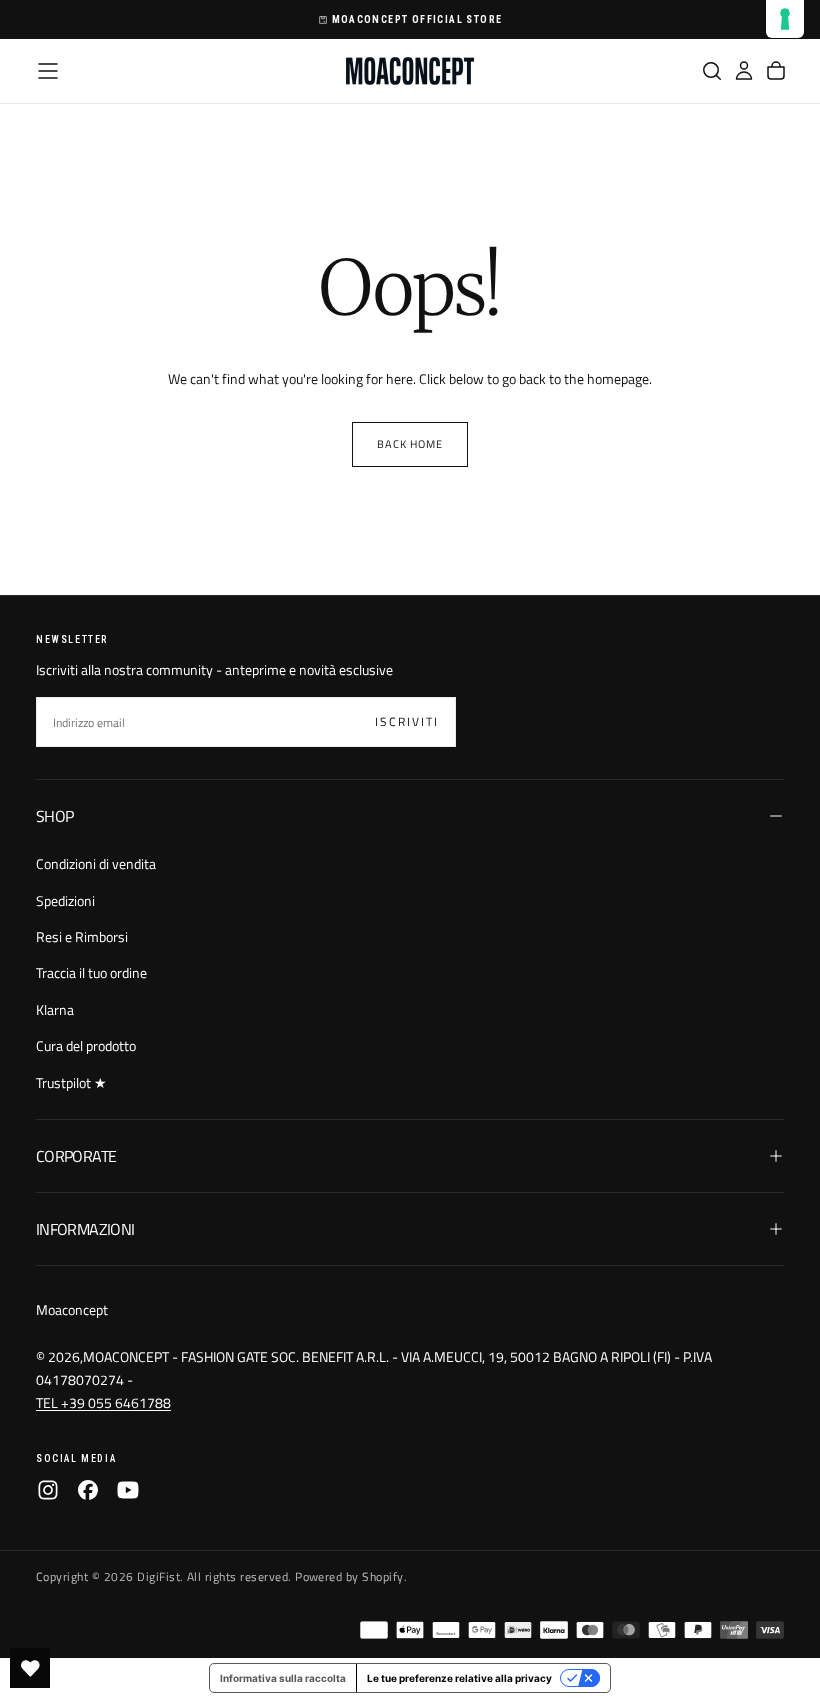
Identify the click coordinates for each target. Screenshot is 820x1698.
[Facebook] (88, 1490)
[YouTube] (128, 1490)
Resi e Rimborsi (82, 936)
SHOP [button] (54, 816)
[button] (48, 71)
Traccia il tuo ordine (91, 972)
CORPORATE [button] (76, 1156)
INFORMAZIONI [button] (85, 1229)
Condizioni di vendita (96, 863)
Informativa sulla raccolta (283, 1678)
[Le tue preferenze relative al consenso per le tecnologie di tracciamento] (785, 19)
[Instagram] (48, 1490)
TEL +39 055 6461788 (103, 1402)
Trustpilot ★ (71, 1082)
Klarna (55, 1009)
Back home (410, 444)
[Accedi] (744, 71)
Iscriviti (407, 721)
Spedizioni (65, 900)
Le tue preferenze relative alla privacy (459, 1678)
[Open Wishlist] (30, 1668)
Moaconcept (72, 1309)
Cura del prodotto (86, 1045)
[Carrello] (776, 71)
